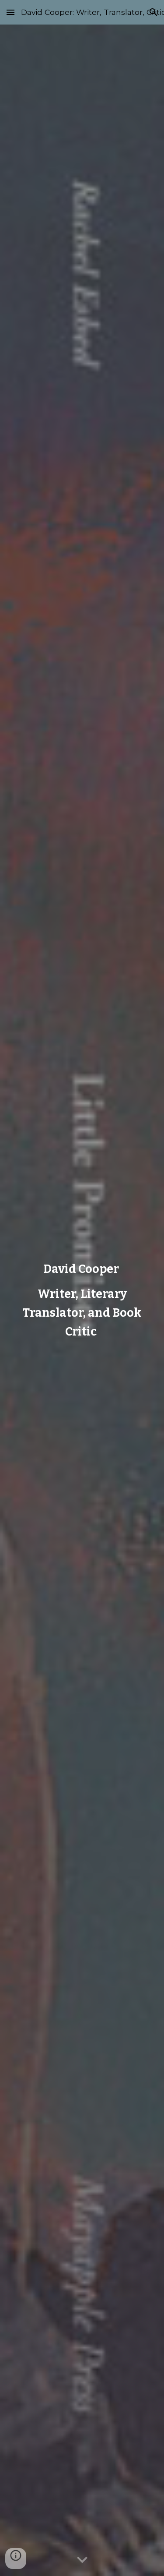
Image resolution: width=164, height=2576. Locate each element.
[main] (82, 1300)
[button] (10, 12)
